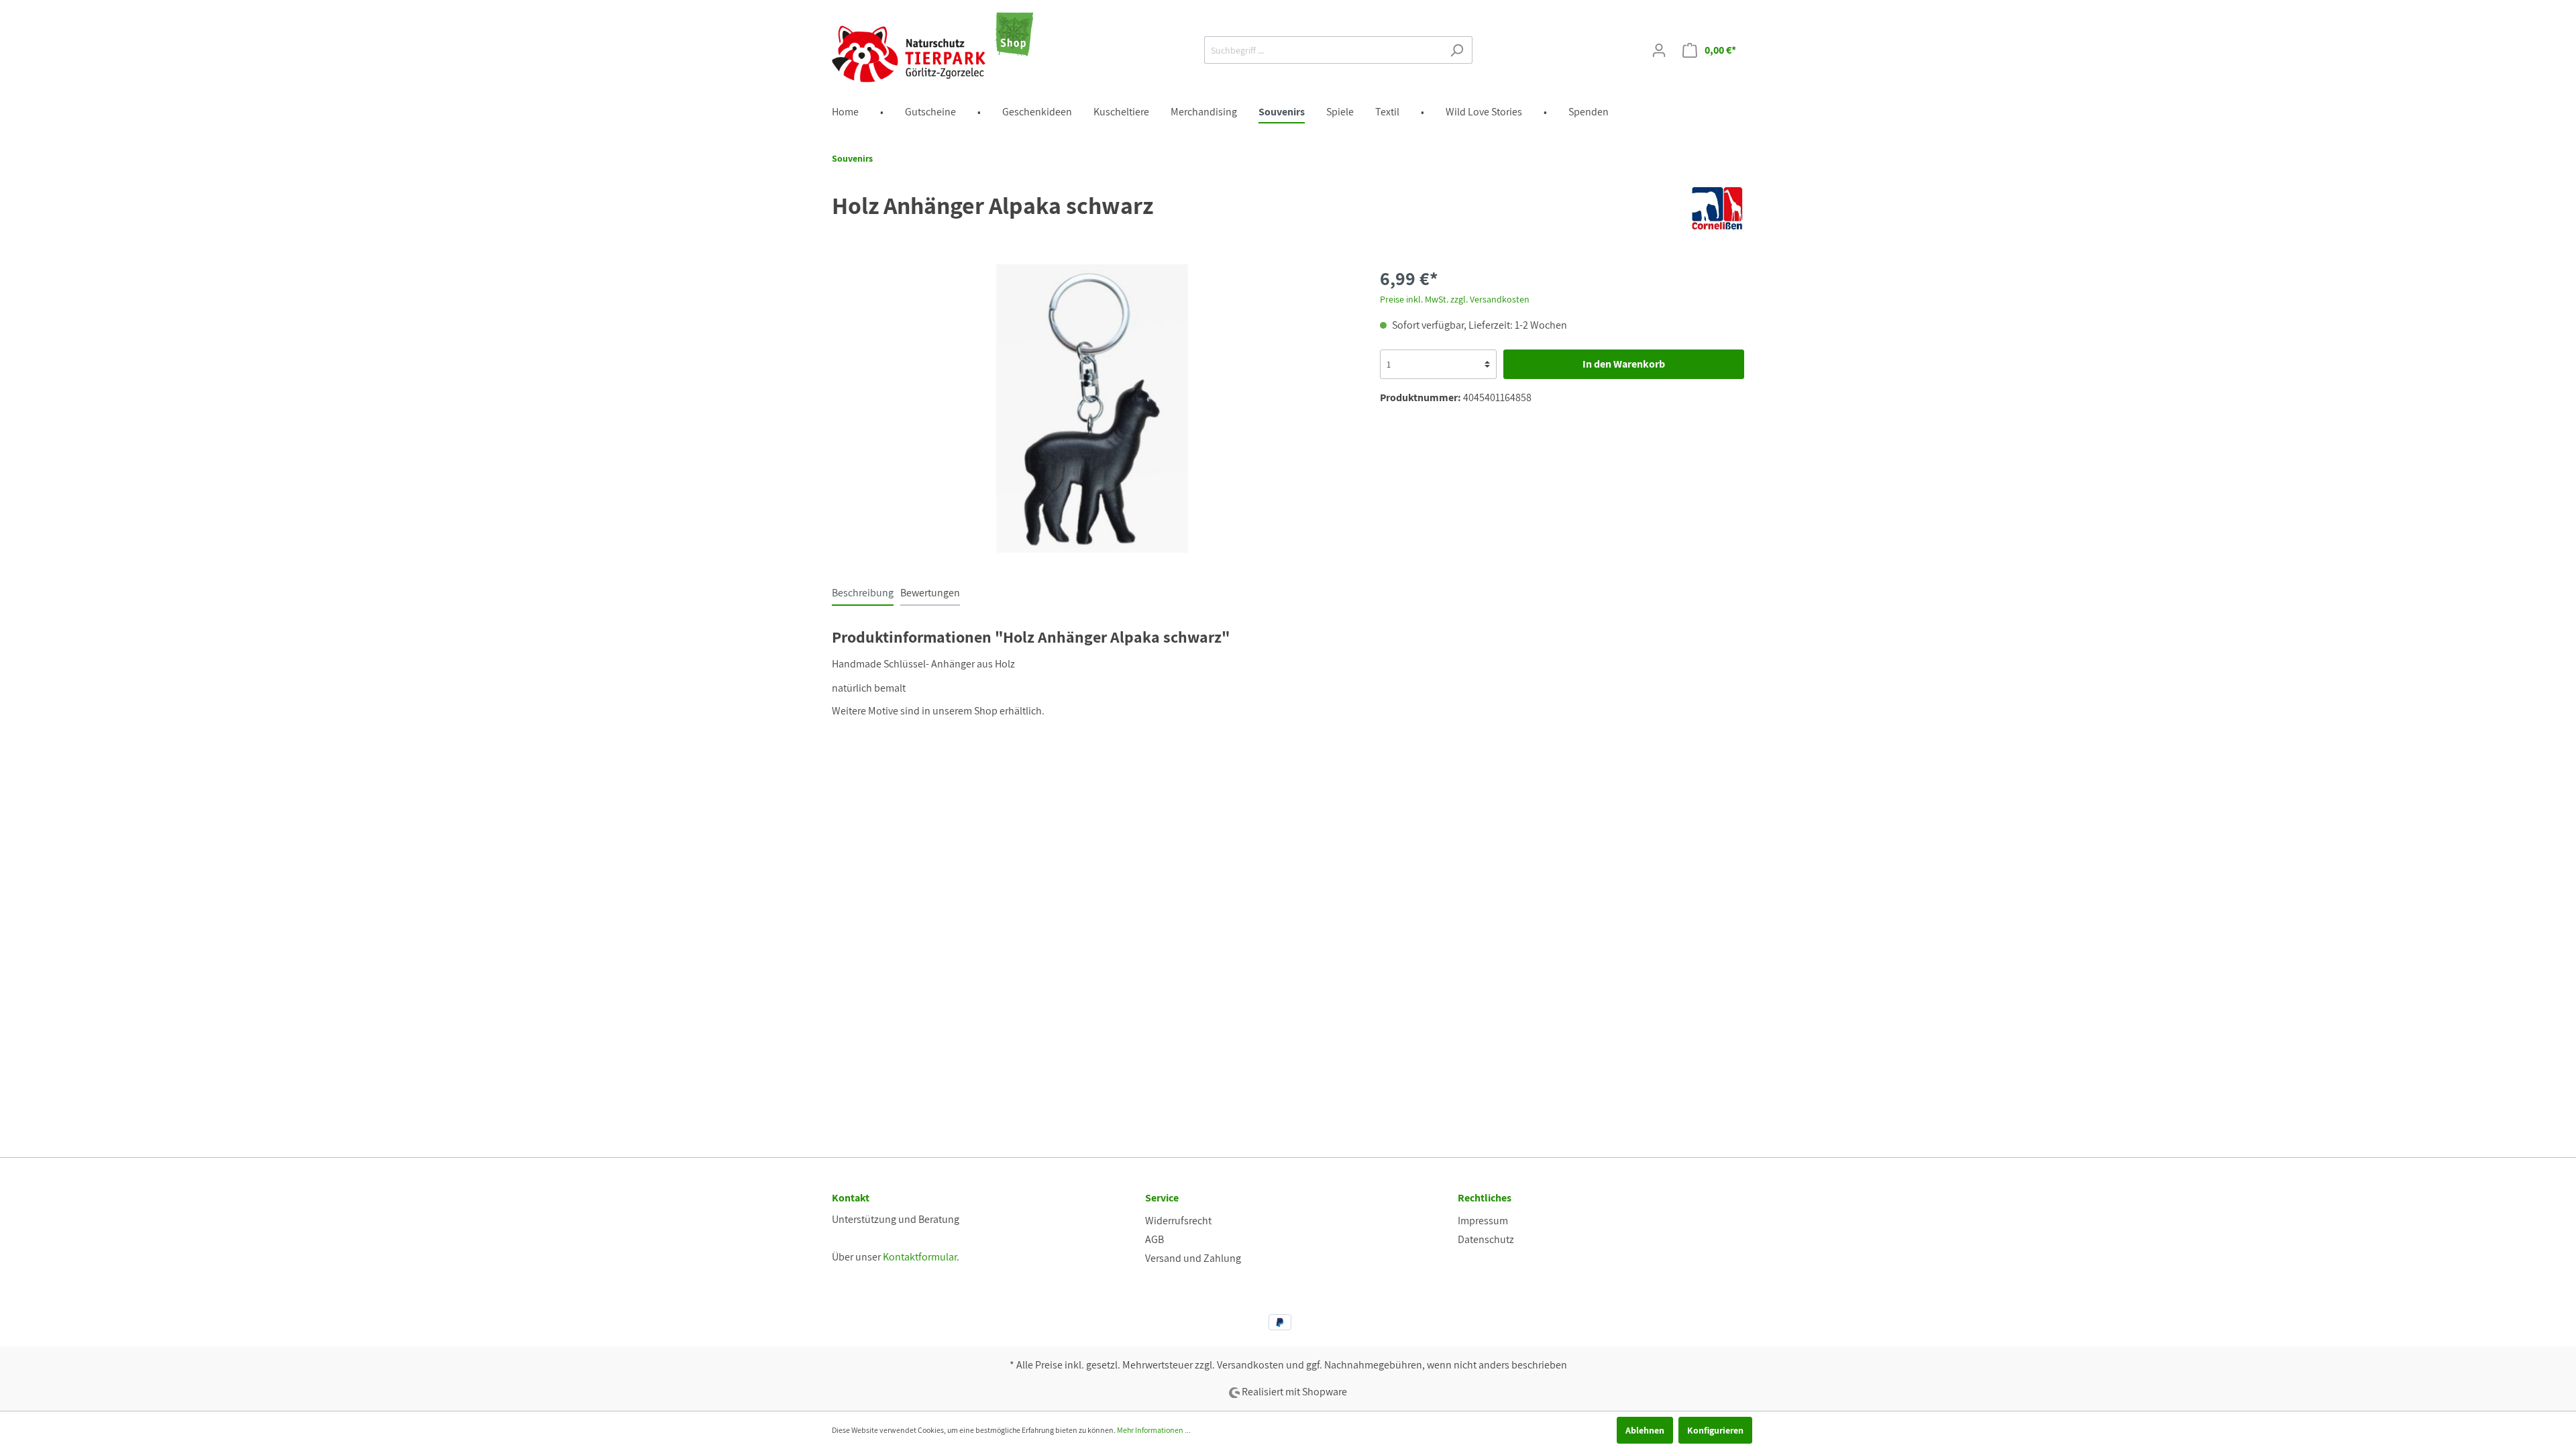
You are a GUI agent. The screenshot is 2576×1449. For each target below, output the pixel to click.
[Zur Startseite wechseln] (932, 47)
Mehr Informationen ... (1154, 1430)
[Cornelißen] (1717, 208)
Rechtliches (1485, 1198)
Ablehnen (1645, 1430)
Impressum (1483, 1221)
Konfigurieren (1715, 1430)
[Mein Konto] (1659, 50)
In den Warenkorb (1624, 364)
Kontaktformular (920, 1257)
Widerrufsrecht (1178, 1221)
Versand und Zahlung (1193, 1258)
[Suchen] (1457, 50)
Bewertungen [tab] (930, 593)
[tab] (863, 593)
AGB (1155, 1239)
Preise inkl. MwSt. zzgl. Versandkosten (1455, 299)
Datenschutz (1486, 1239)
